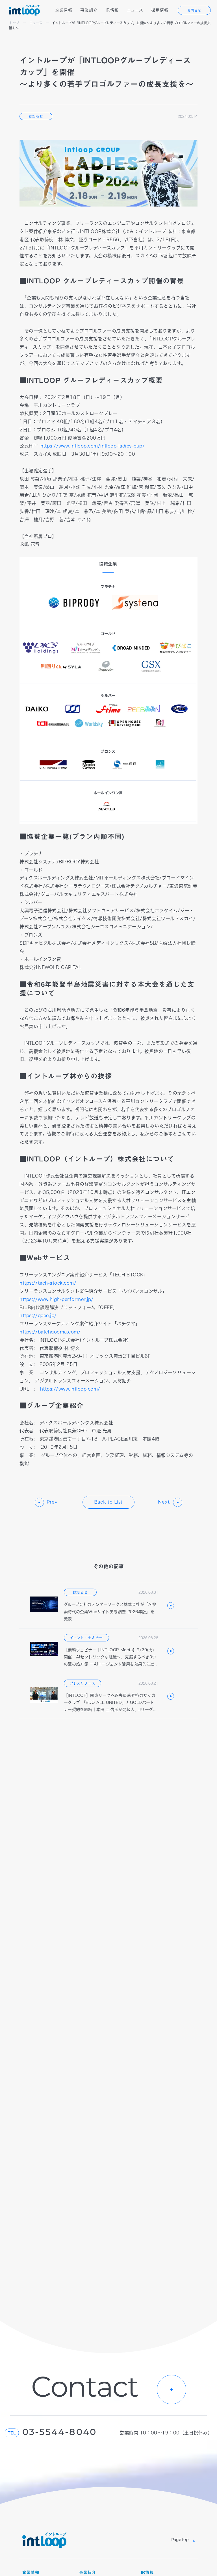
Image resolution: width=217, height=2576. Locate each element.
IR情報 (112, 10)
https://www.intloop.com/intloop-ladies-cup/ (93, 446)
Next (164, 1502)
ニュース (135, 10)
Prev (52, 1502)
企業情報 (64, 10)
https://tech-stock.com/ (48, 1283)
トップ (14, 23)
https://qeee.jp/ (38, 1315)
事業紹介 (89, 10)
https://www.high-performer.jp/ (56, 1299)
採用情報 (160, 10)
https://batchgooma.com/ (50, 1332)
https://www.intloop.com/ (72, 1389)
